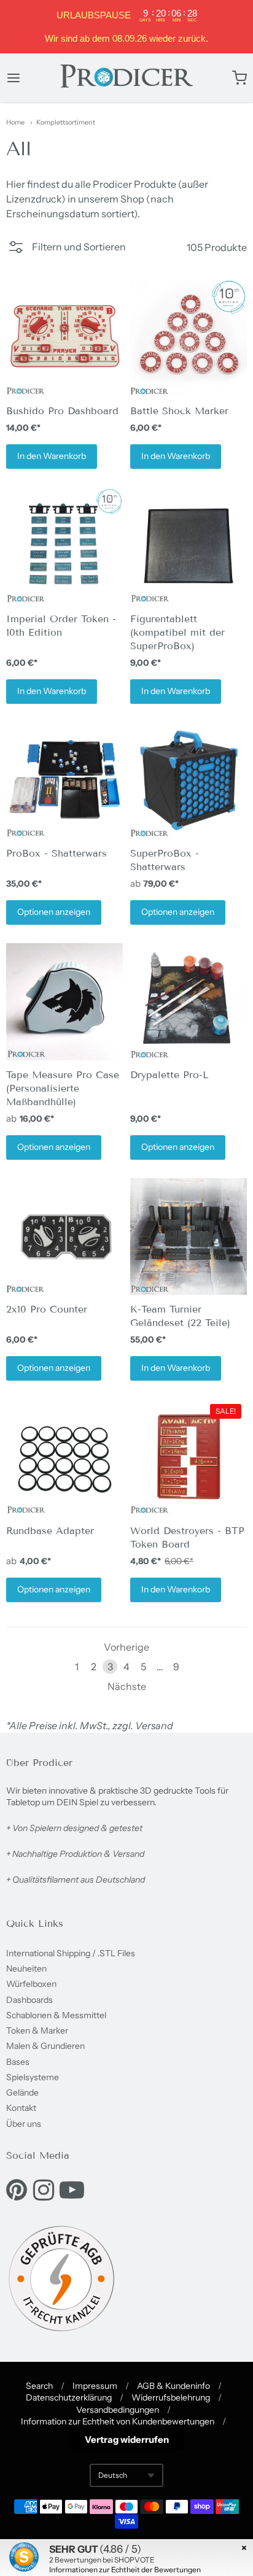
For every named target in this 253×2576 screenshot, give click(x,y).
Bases (18, 2062)
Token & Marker (37, 2030)
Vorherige (126, 1647)
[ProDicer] (126, 78)
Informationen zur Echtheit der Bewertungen (125, 2570)
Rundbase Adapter (50, 1531)
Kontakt (21, 2108)
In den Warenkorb (52, 456)
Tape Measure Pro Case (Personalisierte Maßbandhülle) (63, 1088)
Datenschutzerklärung (69, 2397)
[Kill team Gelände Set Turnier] (189, 1236)
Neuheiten (26, 1969)
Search (39, 2386)
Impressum (95, 2386)
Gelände (22, 2092)
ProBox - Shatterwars (56, 853)
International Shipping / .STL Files (71, 1953)
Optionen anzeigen (54, 912)
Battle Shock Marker (179, 411)
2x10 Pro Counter (47, 1309)
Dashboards (29, 2000)
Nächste (127, 1686)
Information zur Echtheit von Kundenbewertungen (118, 2421)
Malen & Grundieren (45, 2046)
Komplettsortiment (66, 122)
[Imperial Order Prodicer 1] (64, 546)
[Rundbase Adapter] (64, 1457)
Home (15, 122)
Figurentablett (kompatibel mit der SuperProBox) (177, 632)
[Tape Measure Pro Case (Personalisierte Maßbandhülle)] (64, 1001)
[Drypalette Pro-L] (189, 1001)
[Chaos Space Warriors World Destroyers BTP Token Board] (189, 1457)
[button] (66, 250)
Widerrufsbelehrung (171, 2397)
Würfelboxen (31, 1984)
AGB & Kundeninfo (173, 2386)
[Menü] (30, 78)
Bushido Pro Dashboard (62, 411)
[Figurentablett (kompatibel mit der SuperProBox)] (189, 546)
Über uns (24, 2124)
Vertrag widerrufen (127, 2439)
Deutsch (113, 2475)
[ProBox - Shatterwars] (64, 781)
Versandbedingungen (118, 2410)
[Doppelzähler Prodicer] (64, 1236)
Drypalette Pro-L (169, 1075)
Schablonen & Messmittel (56, 2015)
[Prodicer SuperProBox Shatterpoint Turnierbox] (189, 781)
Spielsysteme (33, 2077)
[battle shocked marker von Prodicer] (189, 338)
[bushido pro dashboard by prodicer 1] (64, 338)
